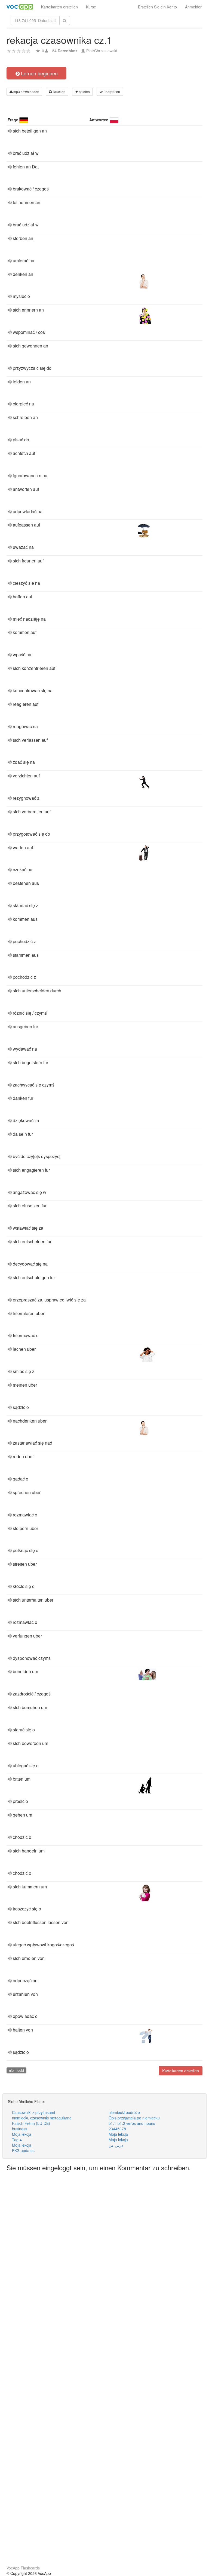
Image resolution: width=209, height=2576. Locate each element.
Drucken (59, 92)
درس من (116, 2145)
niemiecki (16, 2070)
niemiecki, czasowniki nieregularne (42, 2118)
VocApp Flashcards (23, 2568)
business (20, 2129)
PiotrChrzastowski (102, 51)
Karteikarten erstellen (59, 7)
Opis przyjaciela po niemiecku (134, 2118)
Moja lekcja (22, 2134)
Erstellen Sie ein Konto (157, 7)
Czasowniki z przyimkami (33, 2112)
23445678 (117, 2129)
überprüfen (111, 92)
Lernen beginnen (39, 73)
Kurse (91, 7)
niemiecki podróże (124, 2112)
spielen (84, 92)
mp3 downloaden (26, 92)
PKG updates (23, 2150)
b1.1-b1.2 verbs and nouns (132, 2123)
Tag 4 (17, 2140)
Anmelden (194, 7)
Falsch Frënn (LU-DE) (31, 2123)
